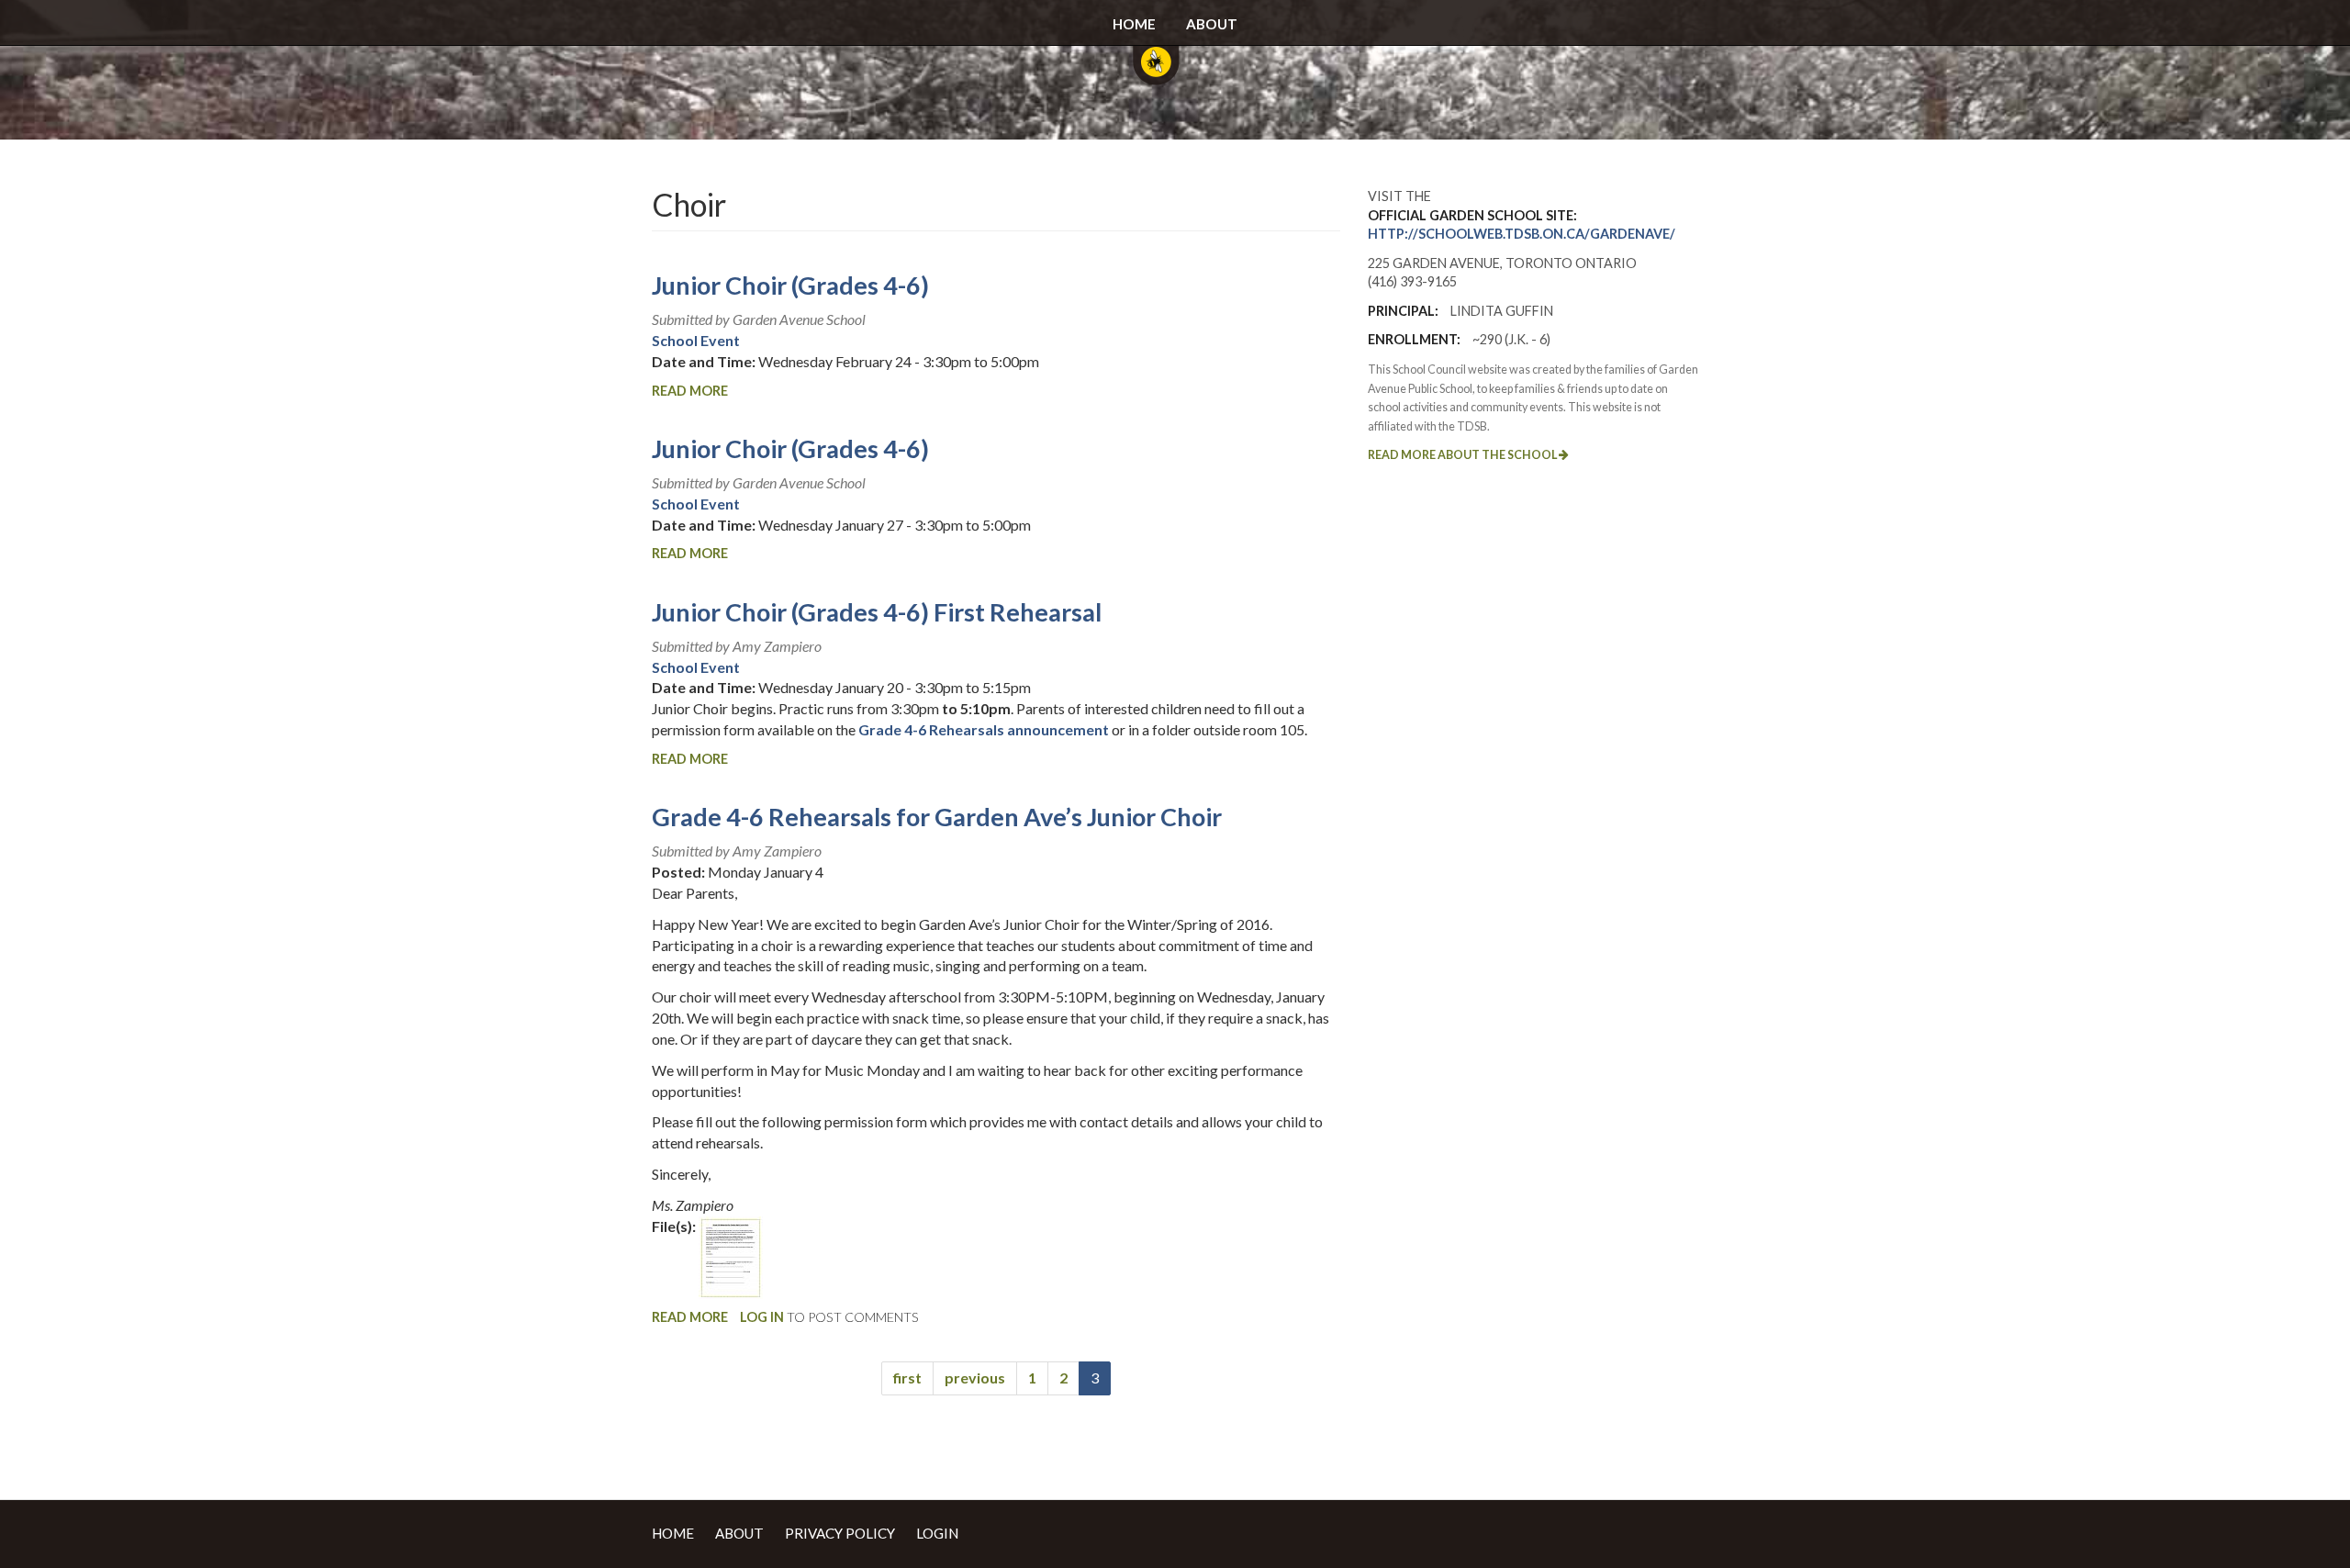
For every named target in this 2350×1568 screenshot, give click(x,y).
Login (937, 1533)
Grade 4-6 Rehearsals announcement (984, 729)
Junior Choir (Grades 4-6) (790, 285)
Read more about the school (1463, 455)
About (1212, 24)
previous (975, 1378)
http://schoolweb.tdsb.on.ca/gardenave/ (1522, 234)
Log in (762, 1317)
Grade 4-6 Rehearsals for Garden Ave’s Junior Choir (937, 817)
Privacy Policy (840, 1533)
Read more (690, 391)
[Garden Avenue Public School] (1156, 73)
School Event (696, 340)
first (907, 1378)
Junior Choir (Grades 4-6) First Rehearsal (877, 612)
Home (1134, 24)
